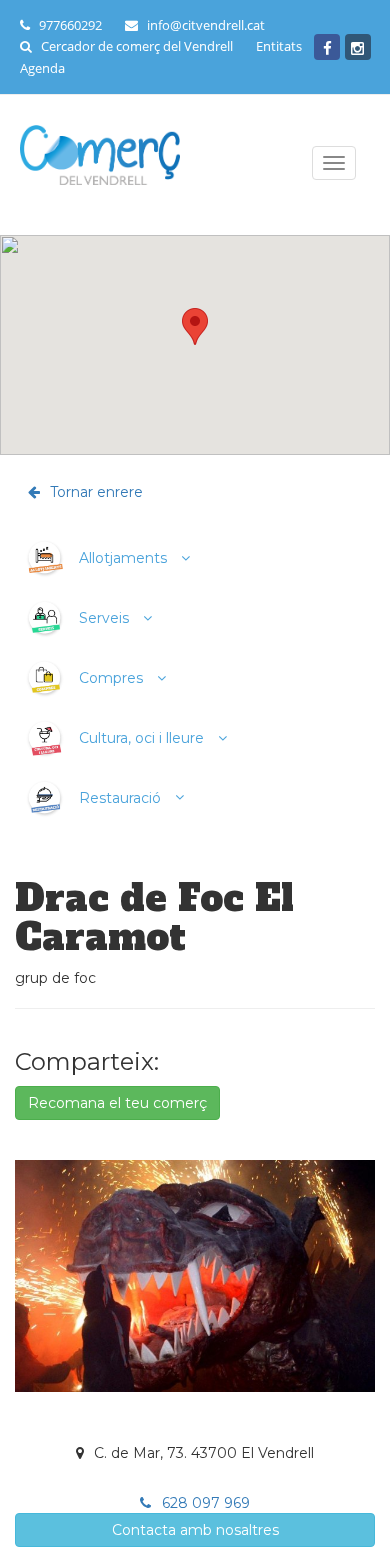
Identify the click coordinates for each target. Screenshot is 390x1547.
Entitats (279, 46)
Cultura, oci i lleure (141, 738)
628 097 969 (203, 1503)
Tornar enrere (94, 492)
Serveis (104, 618)
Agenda (42, 68)
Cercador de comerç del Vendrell (137, 46)
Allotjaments (123, 558)
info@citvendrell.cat (206, 25)
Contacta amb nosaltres (195, 1530)
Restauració (120, 797)
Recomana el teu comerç (117, 1103)
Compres (111, 678)
